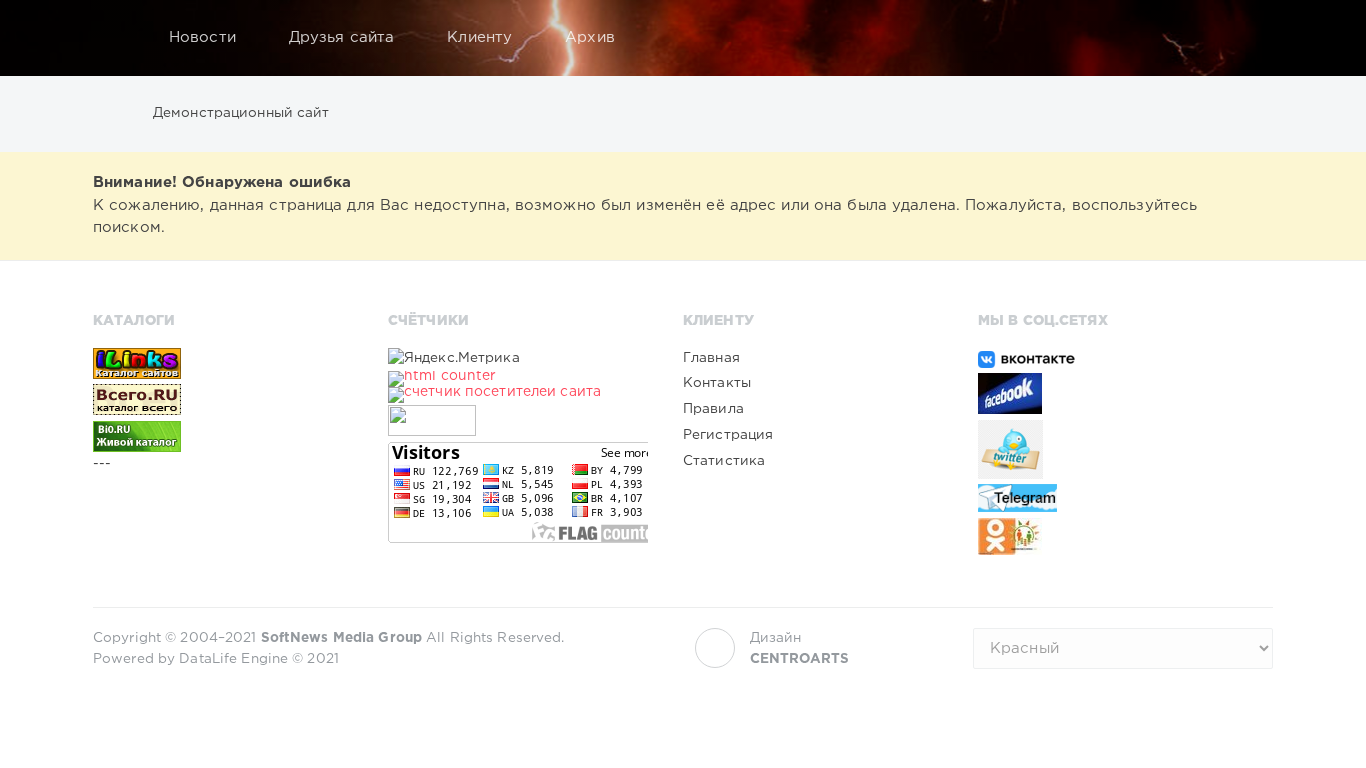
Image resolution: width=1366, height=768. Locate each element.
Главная (711, 358)
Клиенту (479, 37)
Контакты (717, 383)
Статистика (724, 461)
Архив (590, 37)
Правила (713, 409)
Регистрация (728, 435)
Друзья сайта (341, 37)
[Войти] (1245, 38)
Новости (202, 37)
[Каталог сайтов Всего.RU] (223, 399)
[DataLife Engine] (114, 38)
